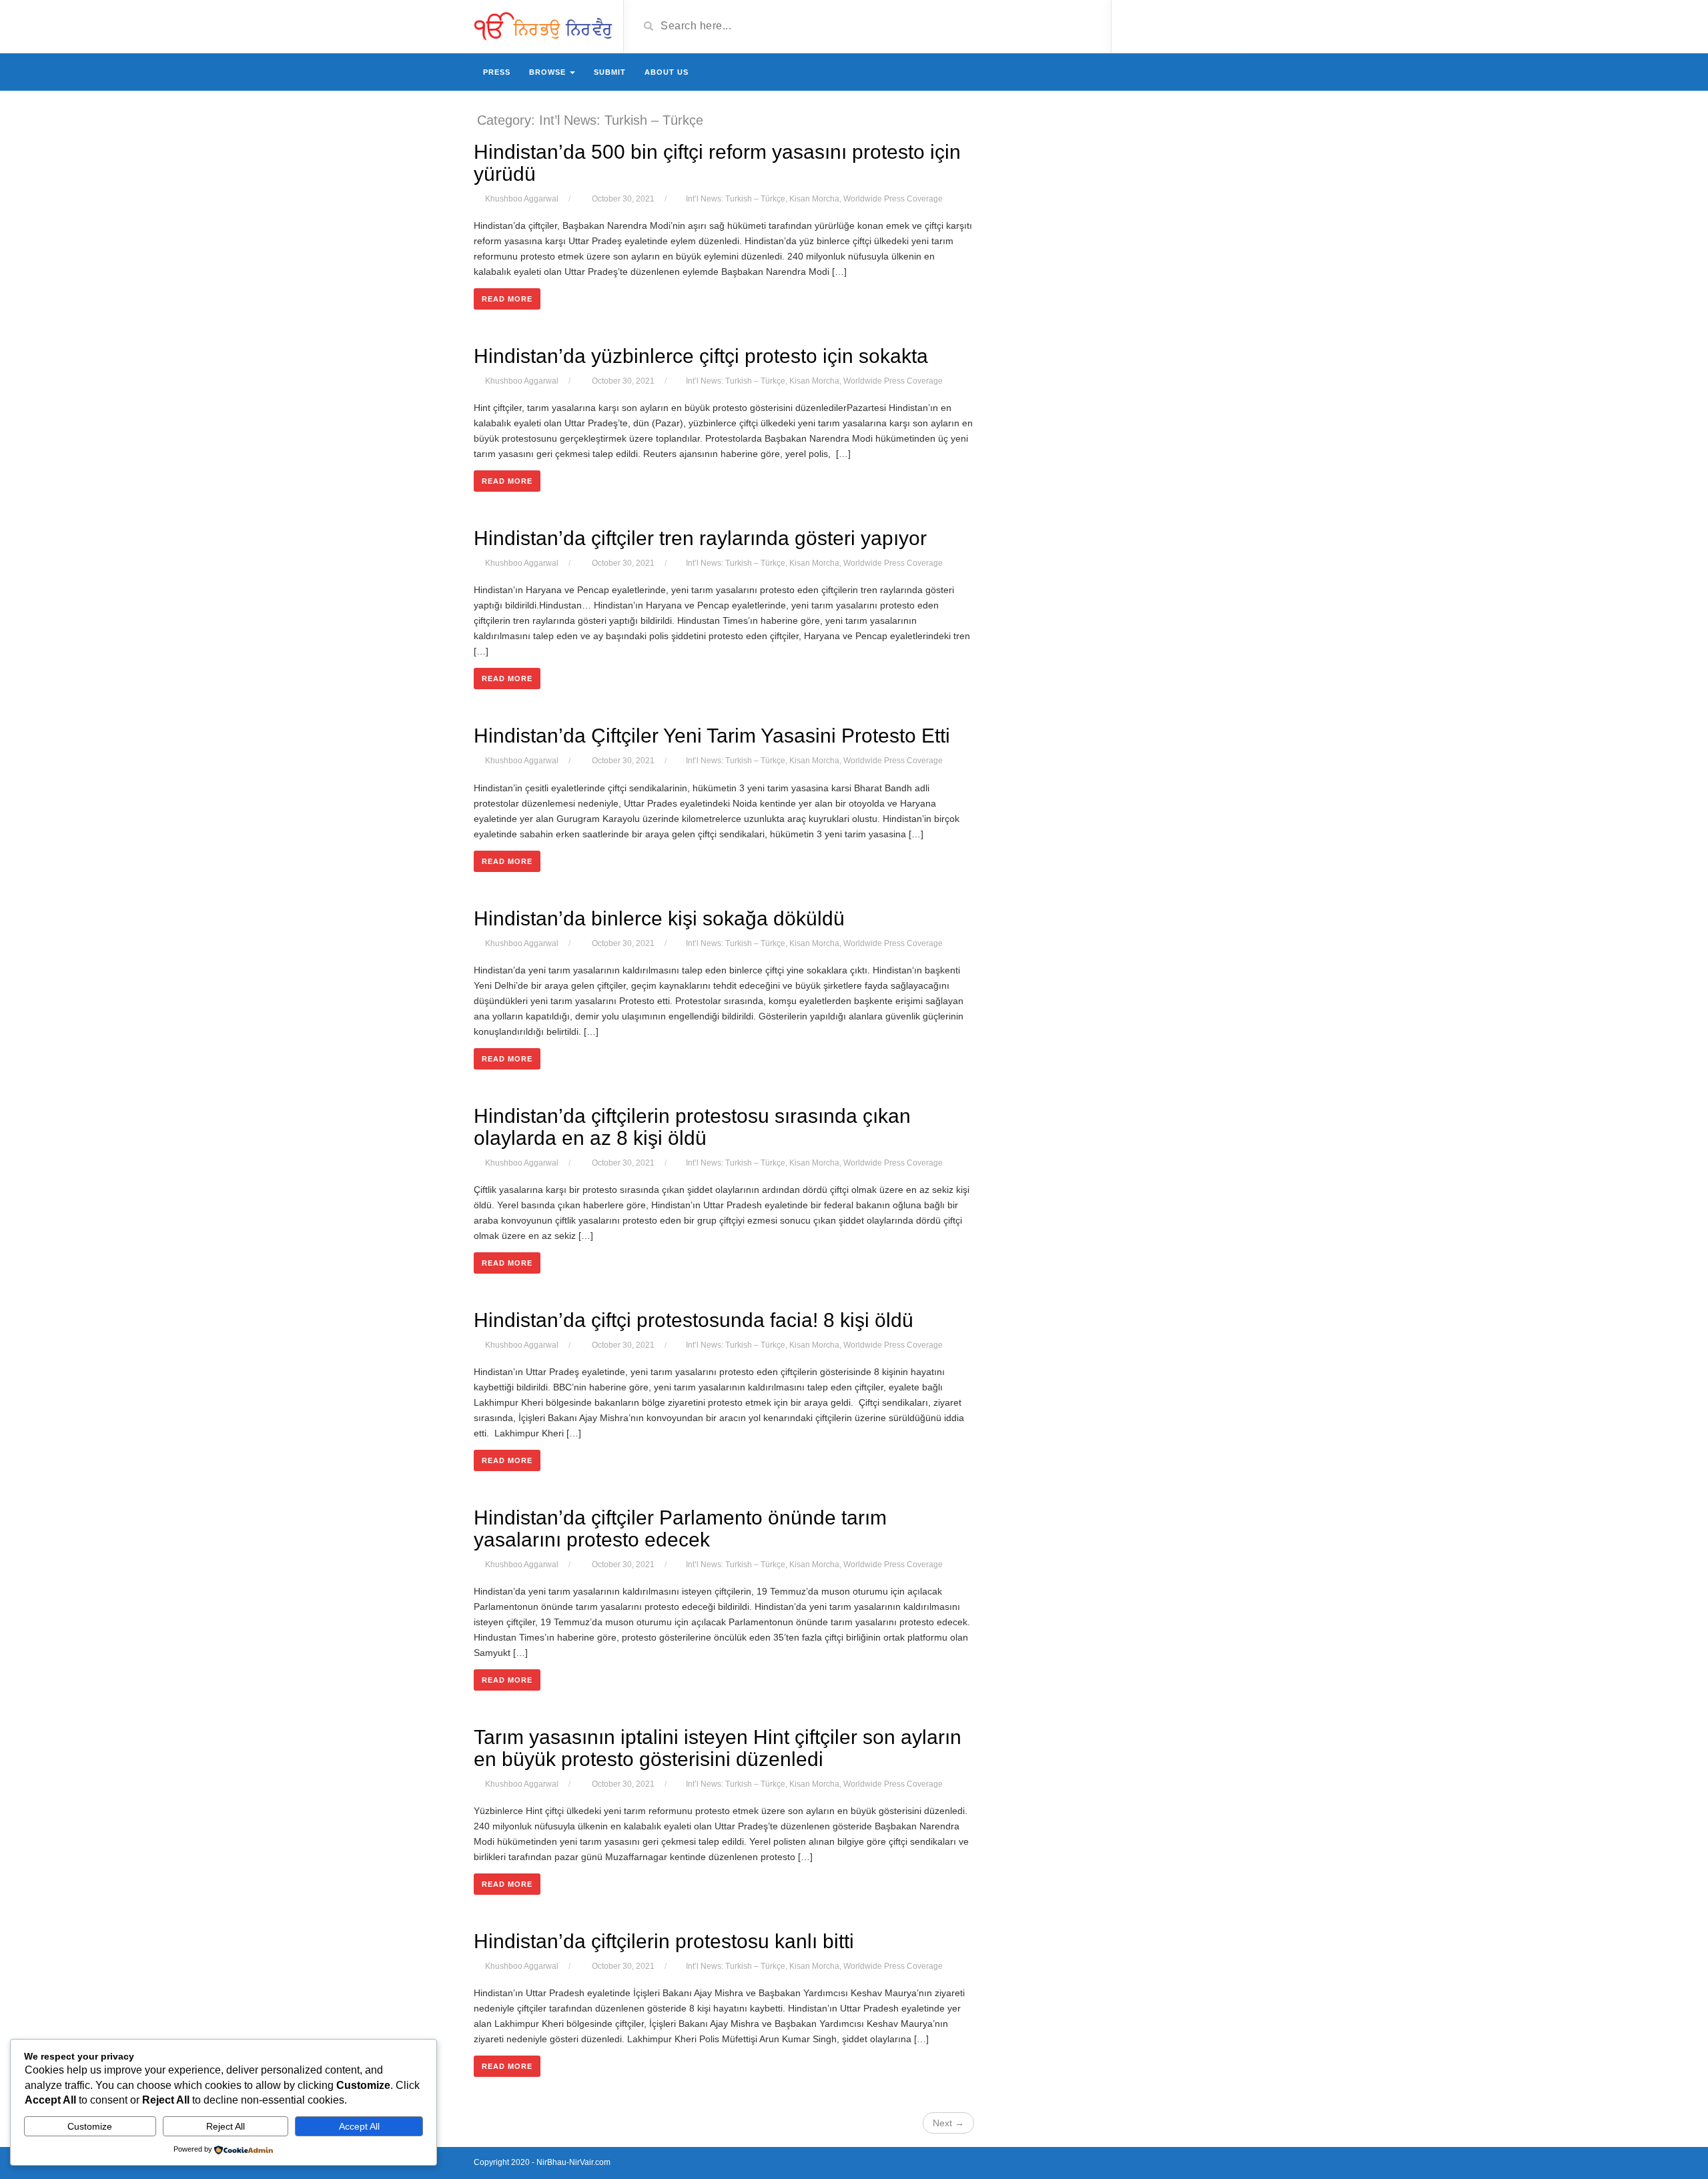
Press (497, 72)
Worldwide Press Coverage (893, 199)
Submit (610, 72)
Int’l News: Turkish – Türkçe (736, 199)
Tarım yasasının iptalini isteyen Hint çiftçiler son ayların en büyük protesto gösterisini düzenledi (718, 1748)
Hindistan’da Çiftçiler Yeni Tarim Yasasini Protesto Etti (712, 736)
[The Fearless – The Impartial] (543, 25)
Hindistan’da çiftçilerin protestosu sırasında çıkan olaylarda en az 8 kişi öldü (692, 1127)
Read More (507, 299)
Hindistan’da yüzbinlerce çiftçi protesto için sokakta (701, 356)
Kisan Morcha (814, 199)
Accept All (359, 2126)
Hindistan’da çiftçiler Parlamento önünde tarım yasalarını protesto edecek (680, 1529)
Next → (948, 2123)
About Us (667, 72)
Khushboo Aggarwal (522, 199)
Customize (90, 2126)
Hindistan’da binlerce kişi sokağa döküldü (659, 918)
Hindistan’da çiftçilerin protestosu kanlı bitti (664, 1941)
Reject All (226, 2126)
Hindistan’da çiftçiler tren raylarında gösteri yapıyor (700, 538)
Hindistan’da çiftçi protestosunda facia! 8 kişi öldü (694, 1320)
